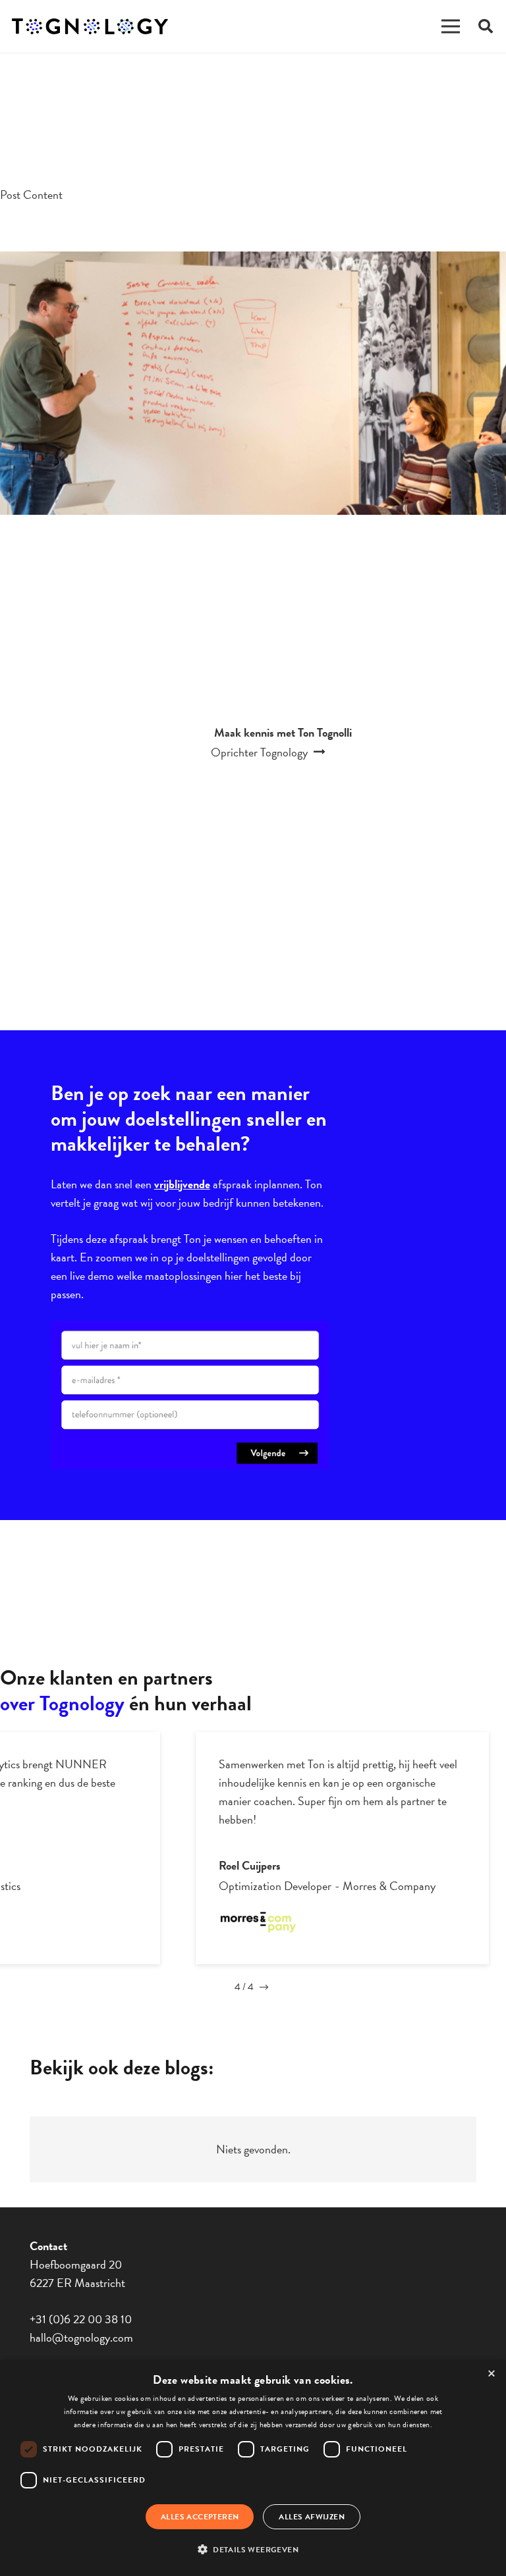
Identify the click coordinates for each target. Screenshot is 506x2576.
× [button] (492, 2374)
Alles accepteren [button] (200, 2517)
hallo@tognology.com (81, 2337)
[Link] (90, 27)
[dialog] (253, 2468)
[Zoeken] (486, 26)
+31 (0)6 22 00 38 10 (81, 2319)
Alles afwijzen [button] (312, 2517)
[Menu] (451, 26)
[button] (253, 2550)
